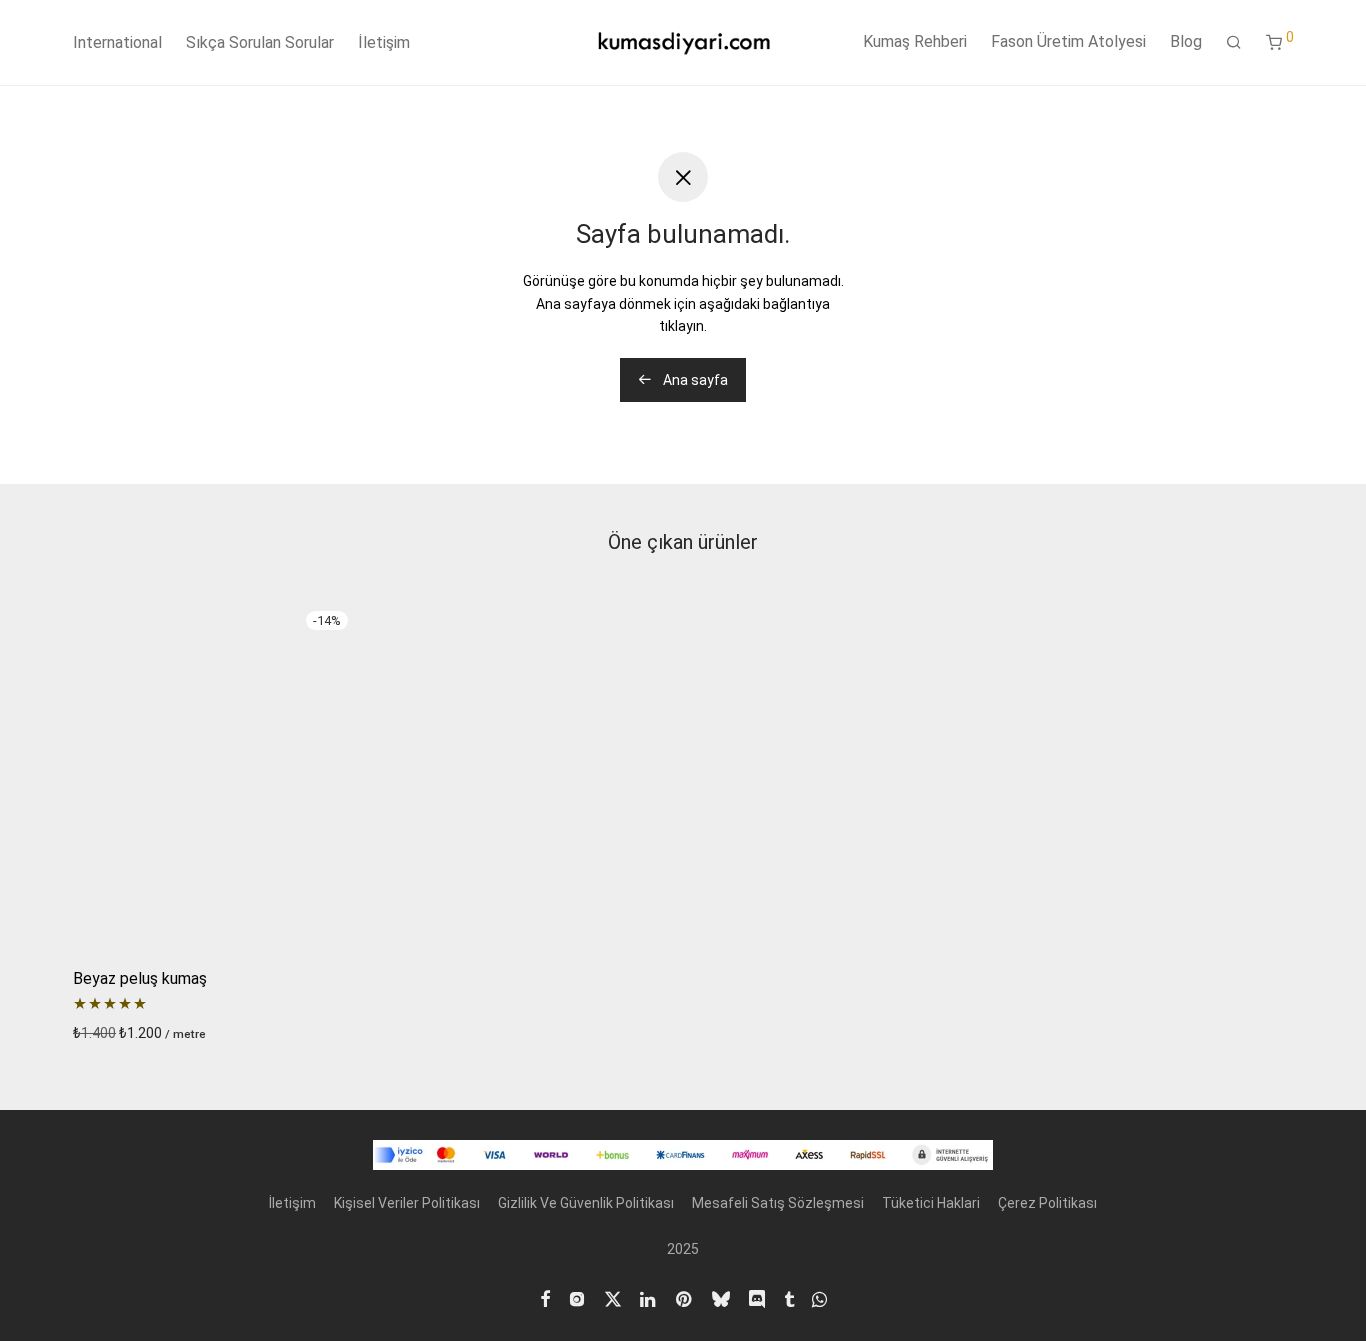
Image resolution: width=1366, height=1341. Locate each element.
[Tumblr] (789, 1297)
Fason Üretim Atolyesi (1068, 41)
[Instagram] (577, 1297)
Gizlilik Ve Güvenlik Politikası (586, 1203)
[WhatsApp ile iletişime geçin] (819, 1297)
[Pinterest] (685, 1297)
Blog (1186, 41)
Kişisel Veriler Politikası (407, 1203)
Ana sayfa (694, 380)
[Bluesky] (721, 1297)
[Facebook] (545, 1297)
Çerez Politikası (1047, 1203)
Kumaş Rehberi (915, 41)
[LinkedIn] (649, 1297)
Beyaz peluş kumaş (140, 978)
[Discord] (757, 1297)
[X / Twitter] (613, 1297)
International (117, 42)
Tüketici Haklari (931, 1203)
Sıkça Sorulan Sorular (260, 42)
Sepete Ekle (105, 1033)
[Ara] (1234, 43)
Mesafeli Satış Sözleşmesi (778, 1203)
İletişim (384, 42)
